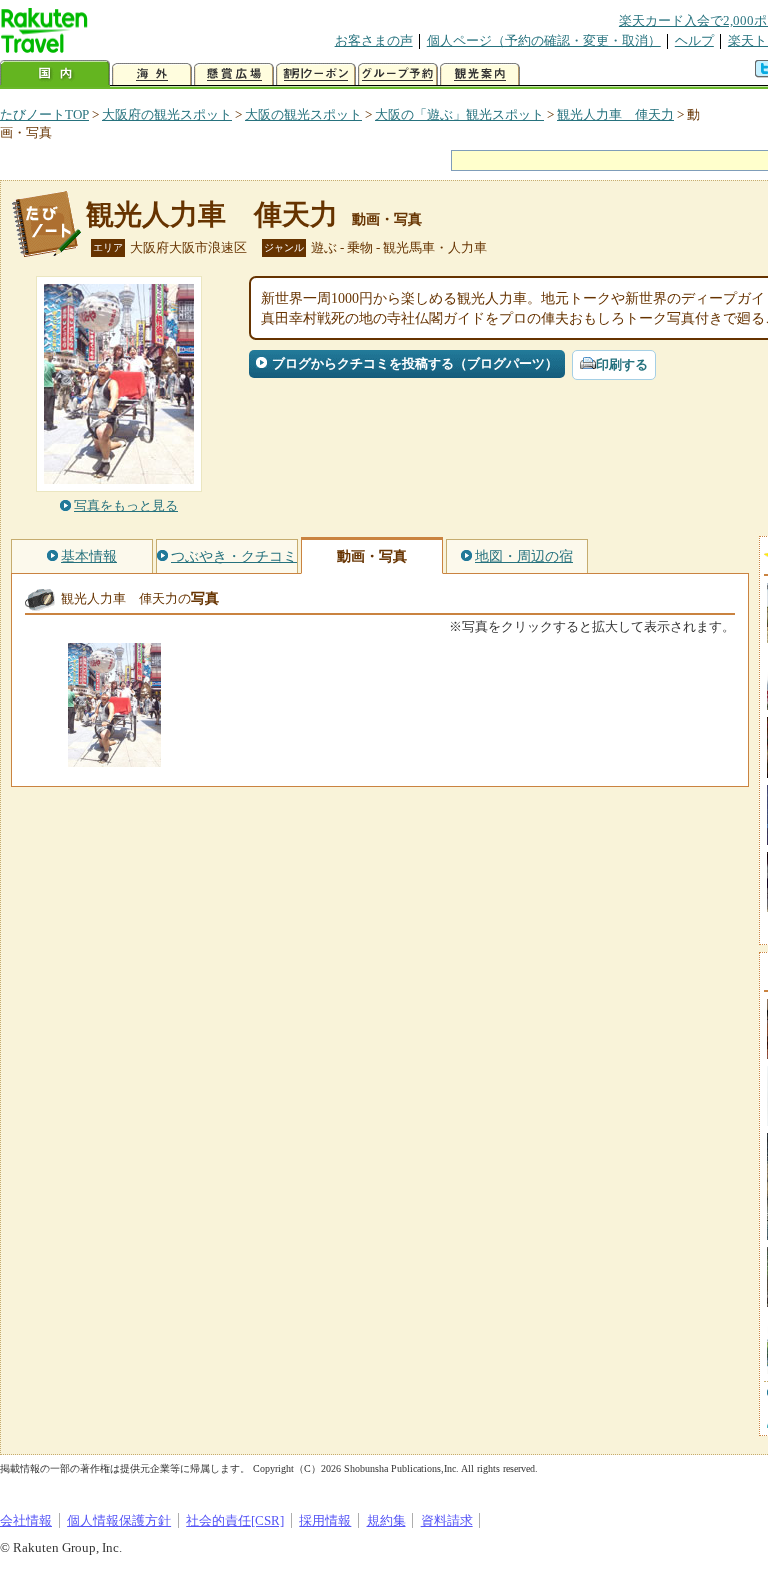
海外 (152, 74)
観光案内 (480, 74)
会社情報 (26, 1520)
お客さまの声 (374, 40)
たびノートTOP (44, 114)
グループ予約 (398, 74)
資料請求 (447, 1520)
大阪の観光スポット (303, 114)
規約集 (386, 1520)
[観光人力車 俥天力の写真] (114, 757)
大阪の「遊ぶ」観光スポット (459, 114)
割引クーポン (316, 74)
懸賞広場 (234, 74)
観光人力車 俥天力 (615, 114)
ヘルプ (694, 40)
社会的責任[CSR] (235, 1520)
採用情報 (325, 1520)
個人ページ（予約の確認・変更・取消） (544, 40)
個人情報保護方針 (119, 1520)
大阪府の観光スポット (167, 114)
